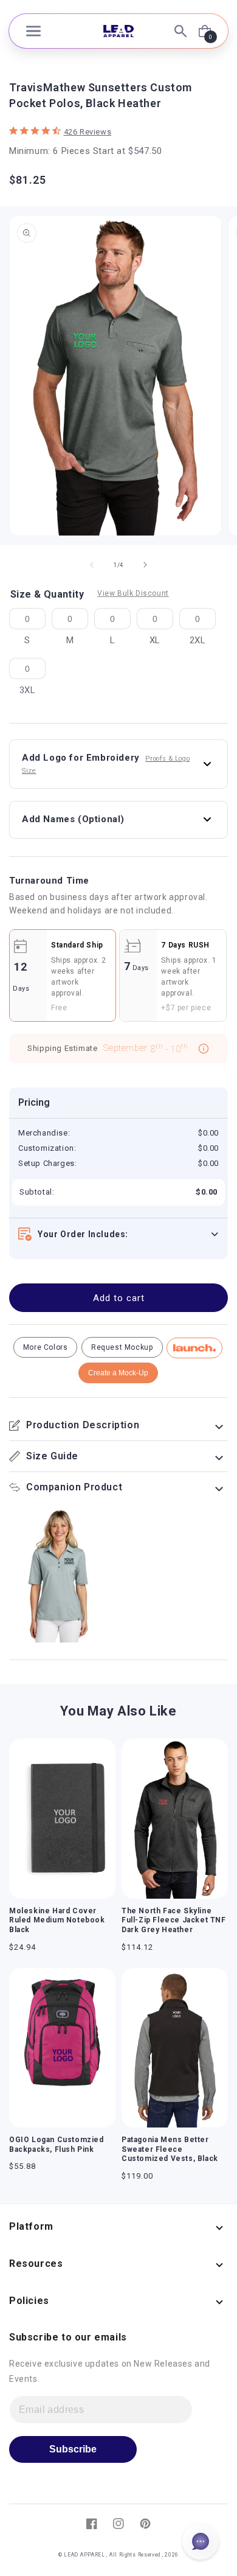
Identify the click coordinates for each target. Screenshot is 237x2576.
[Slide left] (92, 565)
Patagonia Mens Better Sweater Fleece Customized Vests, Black (170, 2149)
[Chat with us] (201, 2541)
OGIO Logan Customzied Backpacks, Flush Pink (57, 2145)
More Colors (46, 1347)
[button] (33, 31)
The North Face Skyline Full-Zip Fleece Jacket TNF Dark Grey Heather (174, 1920)
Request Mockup (122, 1347)
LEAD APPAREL (85, 2555)
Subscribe (73, 2449)
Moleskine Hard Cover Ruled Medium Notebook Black (57, 1920)
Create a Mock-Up (118, 1373)
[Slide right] (145, 565)
